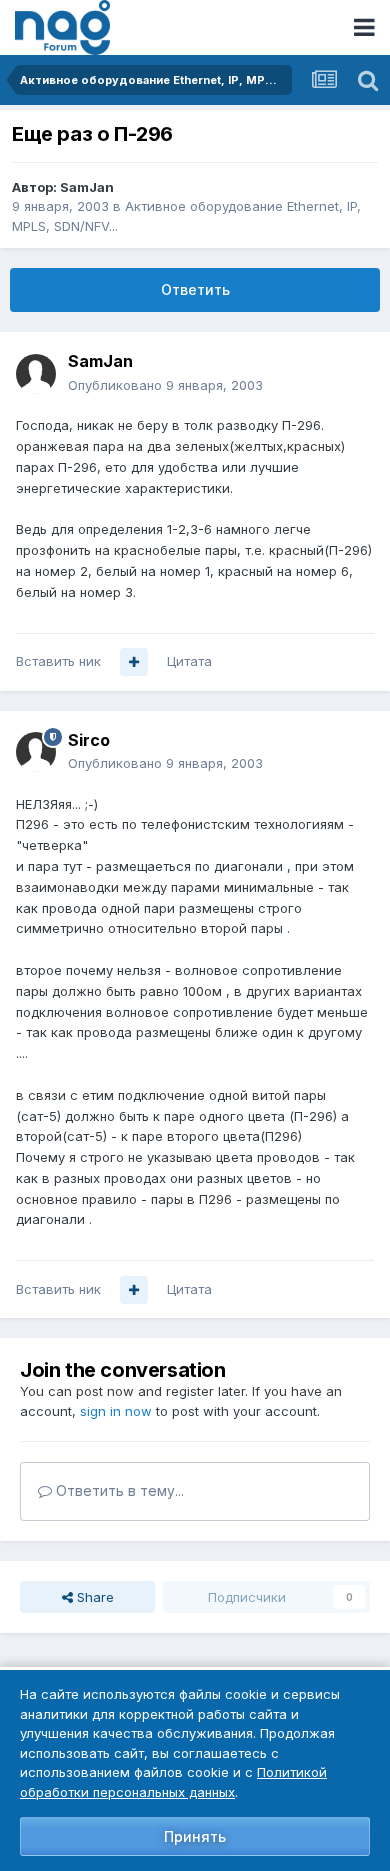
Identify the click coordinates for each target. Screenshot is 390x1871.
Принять (195, 1836)
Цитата (189, 661)
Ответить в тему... (118, 1490)
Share (93, 1597)
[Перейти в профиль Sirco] (36, 752)
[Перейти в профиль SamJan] (36, 374)
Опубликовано (165, 385)
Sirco (89, 740)
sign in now (116, 1411)
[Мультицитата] (134, 662)
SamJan (87, 187)
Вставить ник (58, 661)
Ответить (195, 289)
